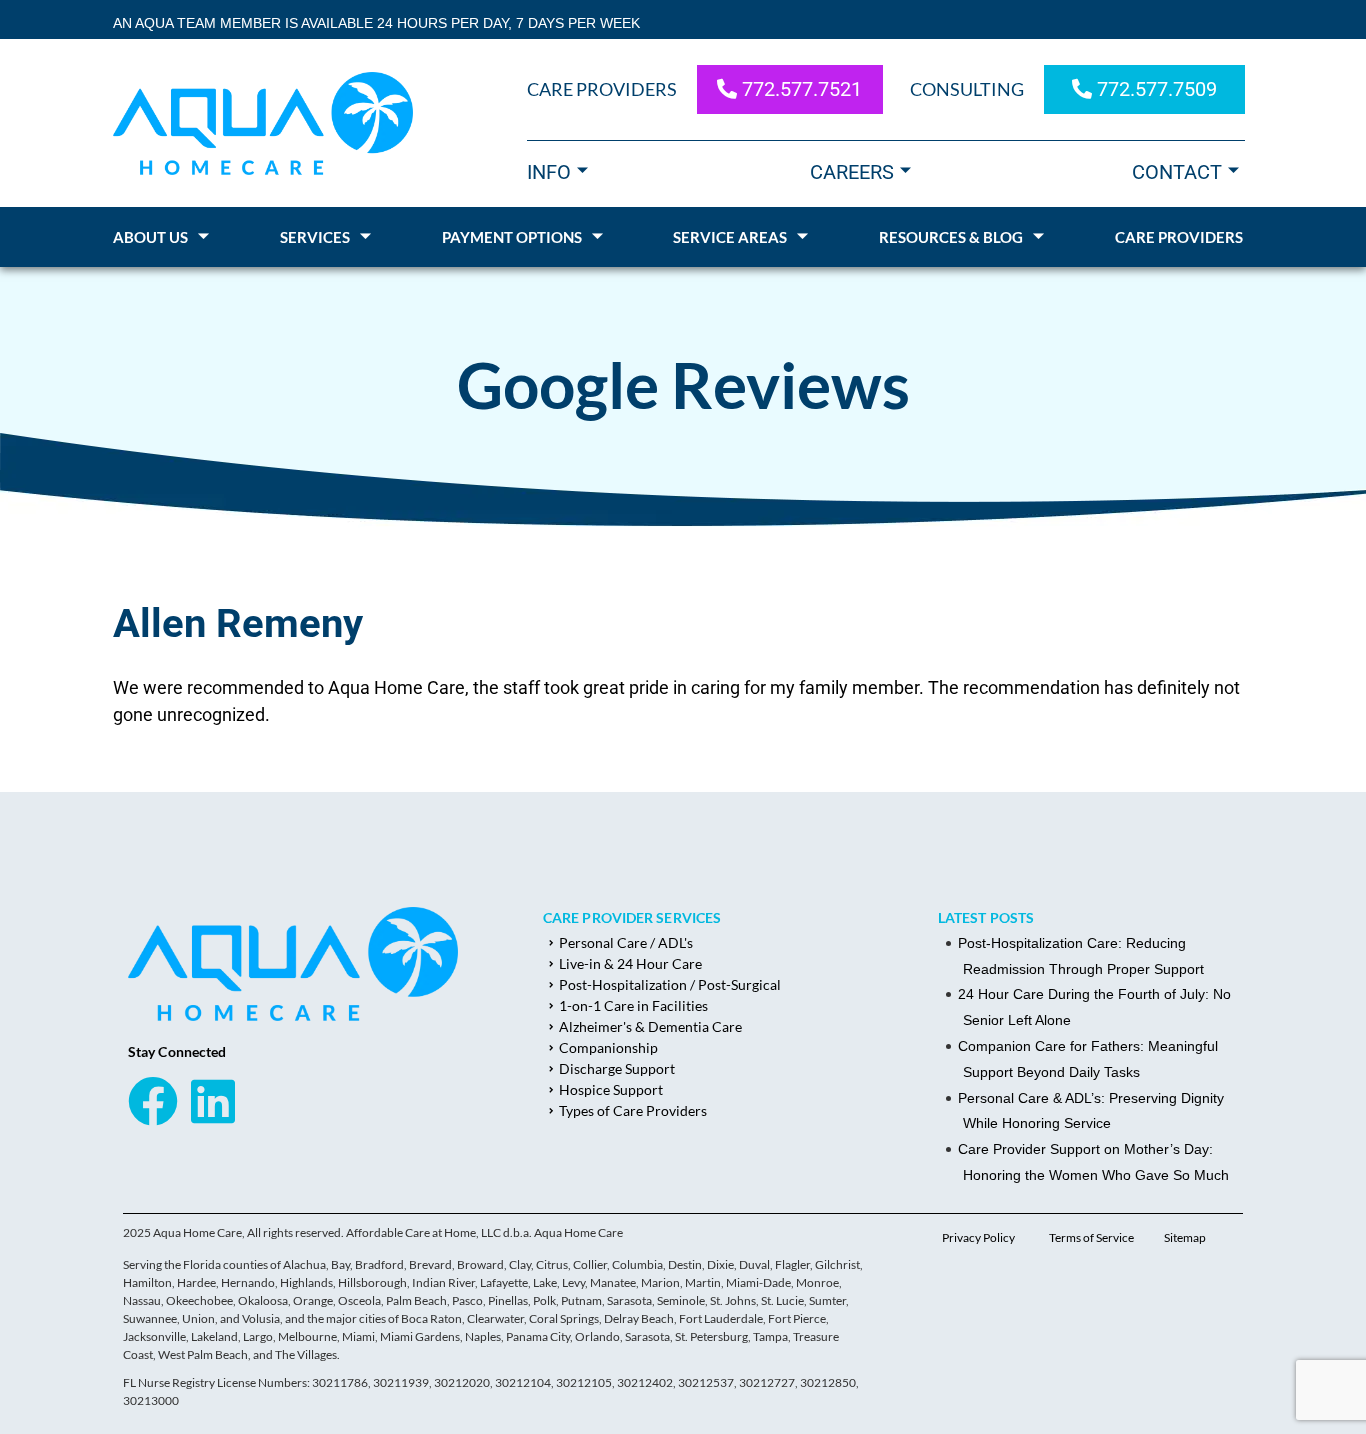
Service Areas (730, 237)
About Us (150, 237)
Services (315, 237)
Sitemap (1185, 1237)
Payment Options (512, 237)
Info (549, 172)
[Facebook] (153, 1101)
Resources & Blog (951, 237)
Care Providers (1179, 237)
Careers (852, 172)
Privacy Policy (978, 1237)
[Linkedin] (213, 1101)
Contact (1177, 172)
